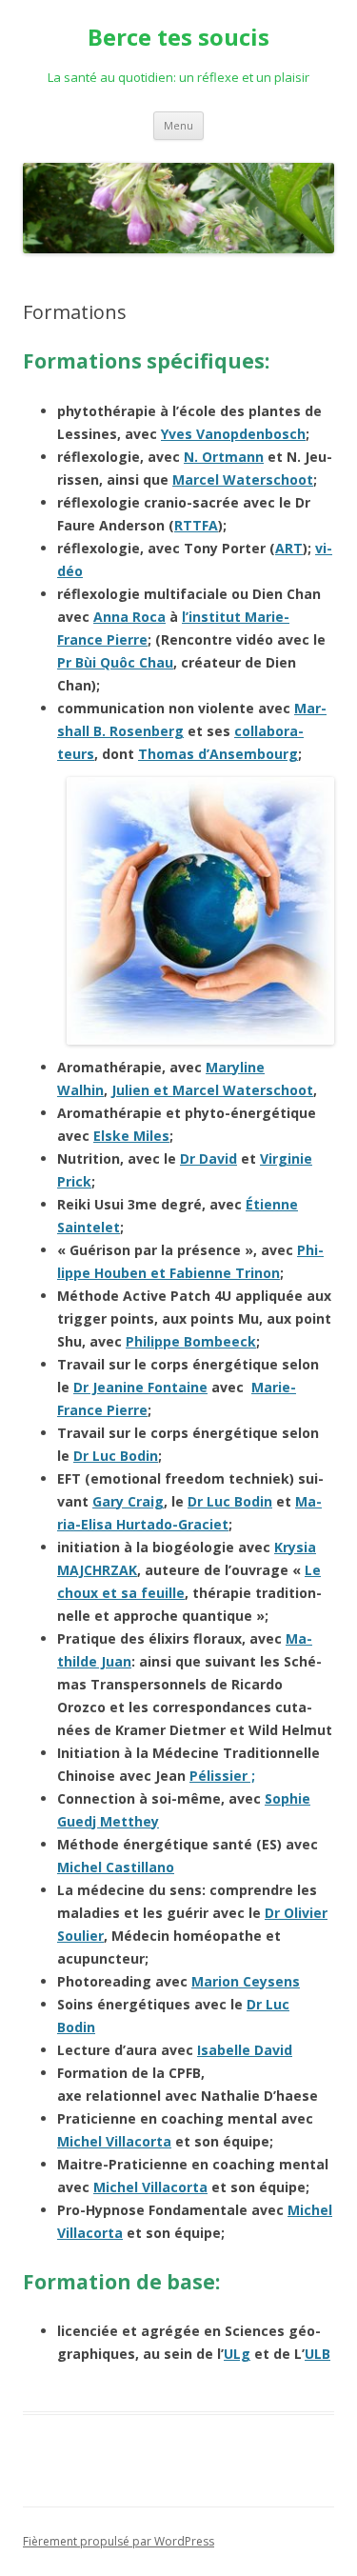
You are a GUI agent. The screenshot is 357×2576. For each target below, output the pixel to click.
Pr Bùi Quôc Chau (115, 662)
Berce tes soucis (178, 38)
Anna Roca (129, 617)
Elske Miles (131, 1136)
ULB (317, 2354)
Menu (178, 125)
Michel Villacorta (114, 2141)
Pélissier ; (222, 1776)
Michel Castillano (116, 1867)
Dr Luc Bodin (116, 1456)
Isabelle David (245, 2050)
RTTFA (196, 525)
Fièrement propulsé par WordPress (119, 2541)
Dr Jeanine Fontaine (140, 1387)
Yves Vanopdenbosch (233, 434)
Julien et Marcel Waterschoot (212, 1090)
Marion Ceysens (246, 1981)
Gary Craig (128, 1501)
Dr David (208, 1158)
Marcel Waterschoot (243, 479)
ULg (237, 2354)
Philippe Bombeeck (191, 1341)
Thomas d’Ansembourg (218, 754)
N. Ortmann (224, 457)
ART (289, 548)
